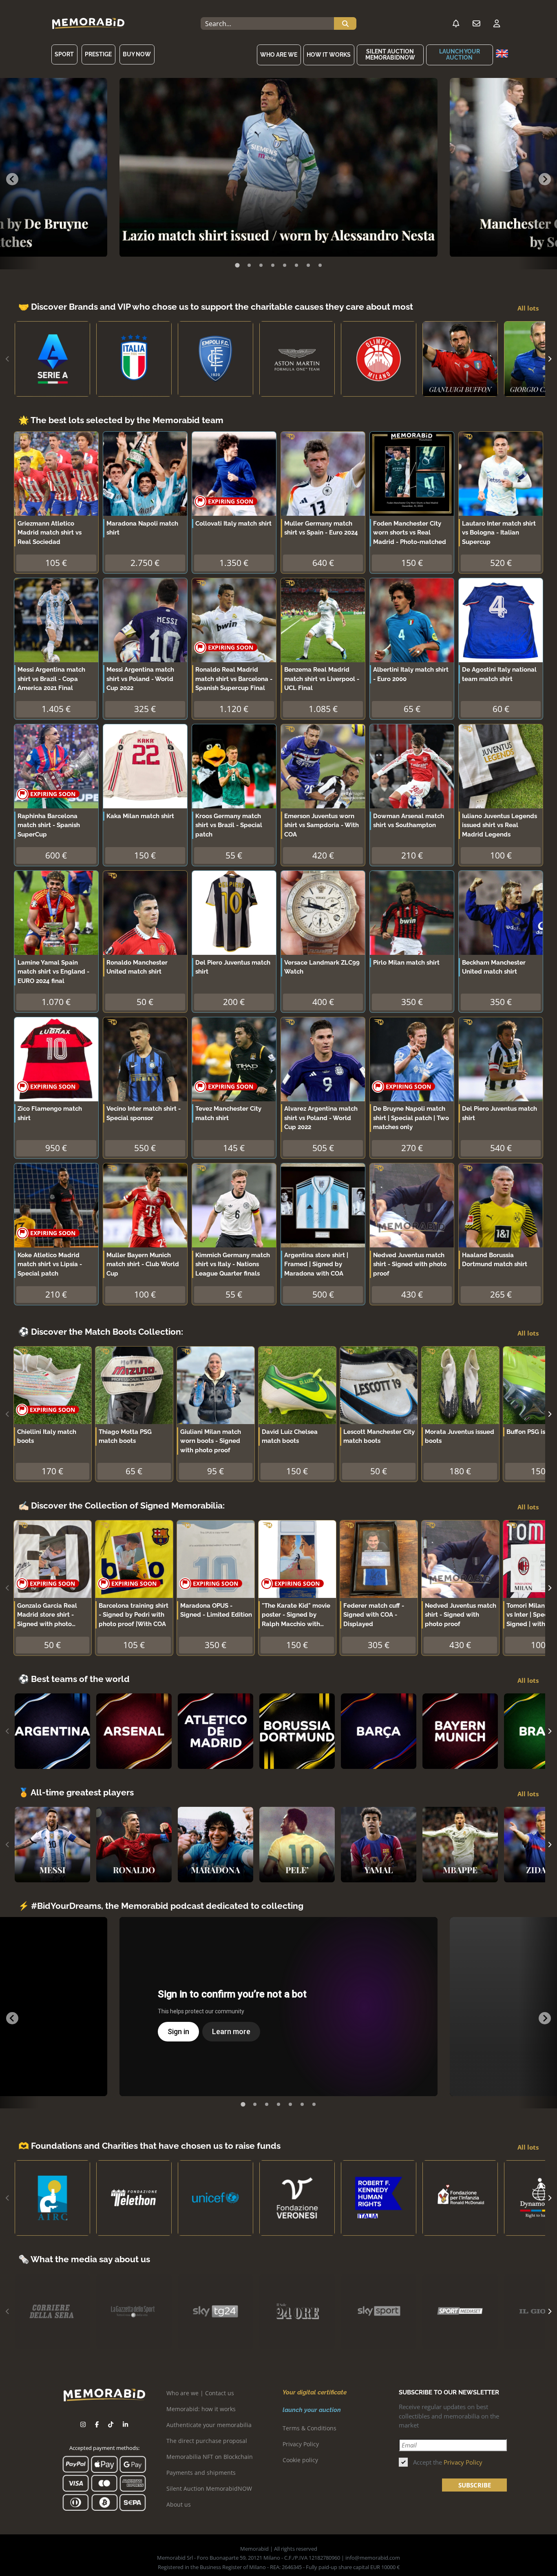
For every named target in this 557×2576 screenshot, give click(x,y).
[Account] (497, 24)
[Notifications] (456, 24)
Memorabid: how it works (201, 2409)
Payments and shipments (201, 2473)
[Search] (345, 24)
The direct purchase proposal (207, 2441)
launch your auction (460, 54)
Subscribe (475, 2485)
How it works (329, 55)
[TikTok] (111, 2424)
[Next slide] (545, 179)
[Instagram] (83, 2424)
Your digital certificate (315, 2392)
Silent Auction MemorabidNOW (390, 54)
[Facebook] (97, 2424)
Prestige (98, 54)
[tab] (237, 265)
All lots (528, 308)
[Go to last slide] (12, 179)
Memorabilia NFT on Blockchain (210, 2457)
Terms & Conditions (309, 2428)
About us (179, 2504)
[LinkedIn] (125, 2424)
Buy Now (137, 54)
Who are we (279, 55)
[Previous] (8, 359)
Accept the (448, 2462)
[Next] (549, 359)
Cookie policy (300, 2460)
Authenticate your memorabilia (209, 2425)
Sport (64, 54)
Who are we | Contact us (200, 2393)
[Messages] (476, 24)
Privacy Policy (301, 2444)
